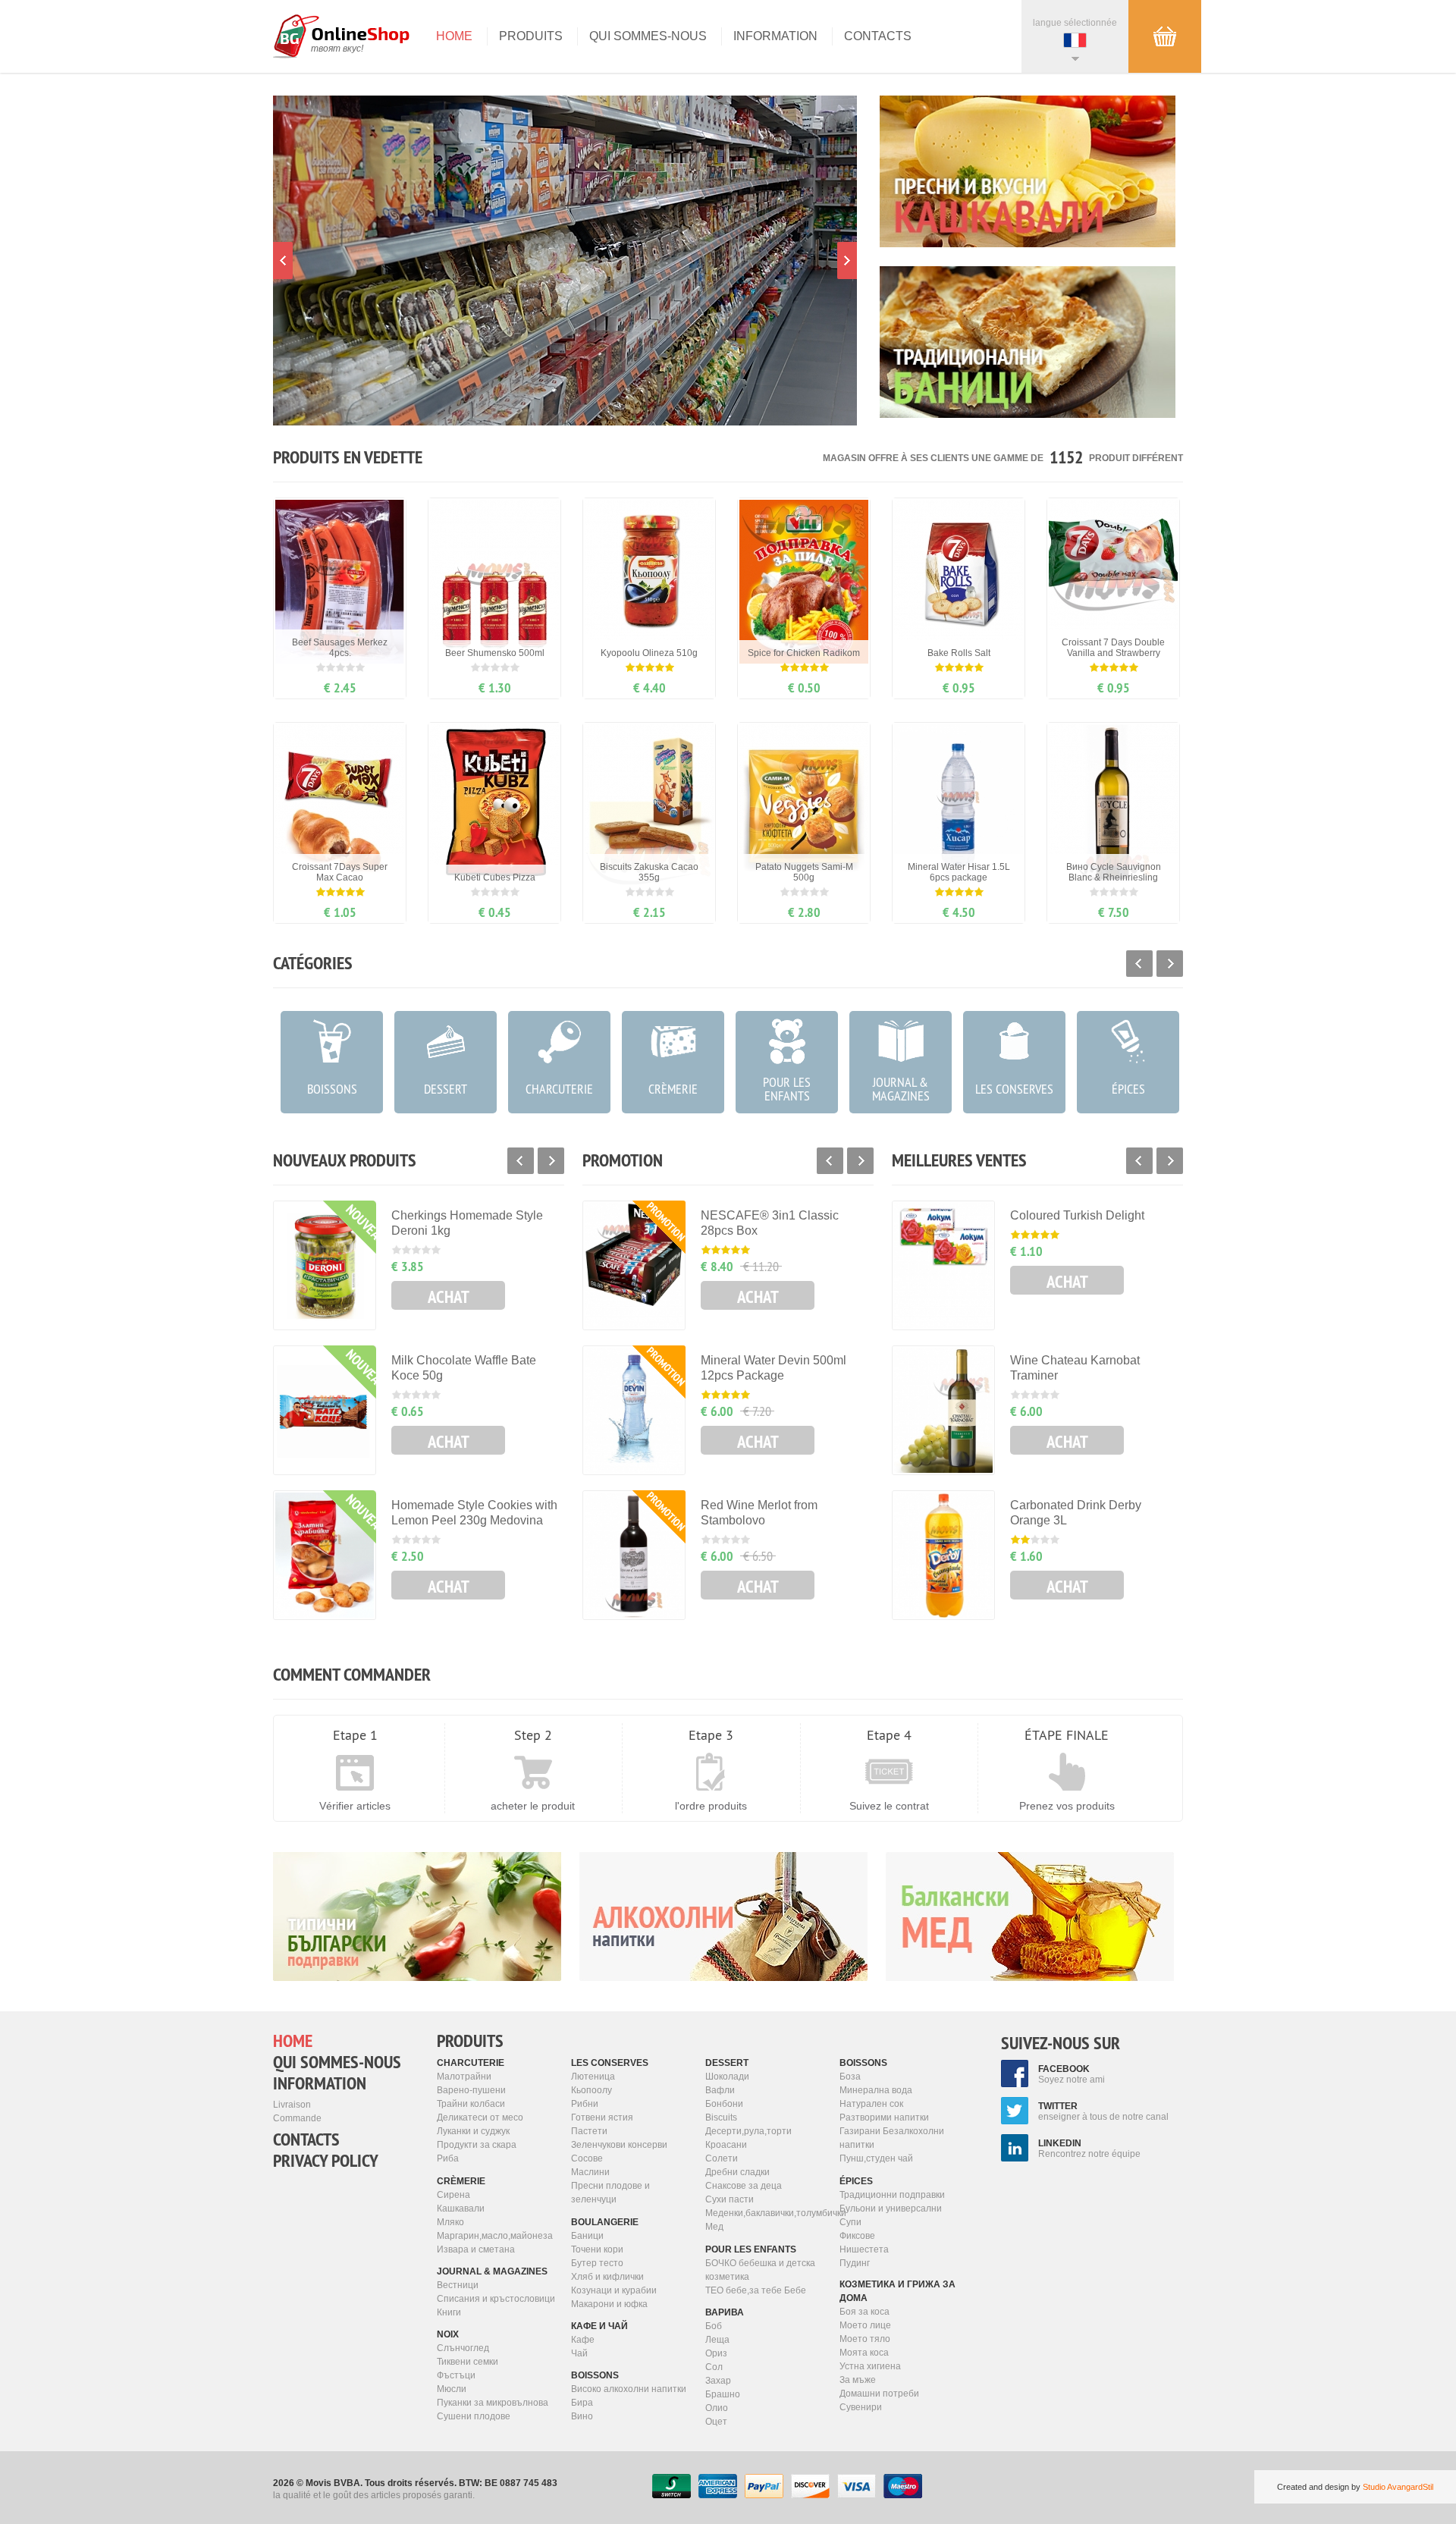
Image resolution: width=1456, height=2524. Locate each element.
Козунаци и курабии (614, 2290)
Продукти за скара (477, 2145)
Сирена (453, 2195)
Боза (850, 2077)
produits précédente (521, 1161)
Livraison (292, 2105)
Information (775, 36)
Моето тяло (865, 2339)
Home (454, 36)
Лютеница (593, 2077)
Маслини (590, 2172)
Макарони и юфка (609, 2304)
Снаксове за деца (744, 2186)
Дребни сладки (737, 2172)
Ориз (716, 2353)
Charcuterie (471, 2063)
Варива (725, 2312)
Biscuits (721, 2117)
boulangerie (605, 2222)
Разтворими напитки (884, 2117)
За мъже (858, 2380)
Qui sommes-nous (648, 36)
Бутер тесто (597, 2263)
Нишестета (864, 2249)
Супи (850, 2222)
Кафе (583, 2340)
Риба (448, 2158)
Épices (856, 2181)
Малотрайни (464, 2077)
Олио (717, 2408)
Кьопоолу (591, 2090)
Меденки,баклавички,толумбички (767, 2213)
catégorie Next (1170, 964)
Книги (449, 2312)
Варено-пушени (471, 2090)
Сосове (587, 2158)
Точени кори (597, 2249)
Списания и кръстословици (496, 2299)
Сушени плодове (474, 2416)
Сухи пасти (730, 2199)
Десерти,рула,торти (748, 2131)
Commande (297, 2118)
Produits (531, 36)
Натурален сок (871, 2104)
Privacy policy (326, 2161)
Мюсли (452, 2389)
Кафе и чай (599, 2326)
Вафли (720, 2090)
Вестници (458, 2285)
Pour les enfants (751, 2249)
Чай (579, 2353)
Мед (714, 2227)
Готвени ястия (602, 2117)
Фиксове (857, 2236)
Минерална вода (876, 2090)
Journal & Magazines (492, 2271)
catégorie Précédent (1139, 964)
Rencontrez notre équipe (1089, 2149)
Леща (717, 2340)
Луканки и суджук (473, 2131)
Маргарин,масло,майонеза (495, 2236)
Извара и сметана (476, 2249)
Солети (722, 2158)
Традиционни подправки (892, 2195)
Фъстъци (456, 2375)
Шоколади (727, 2077)
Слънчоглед (463, 2348)
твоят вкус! (337, 49)
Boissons (595, 2375)
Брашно (723, 2394)
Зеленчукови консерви (619, 2145)
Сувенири (861, 2407)
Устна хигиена (870, 2366)
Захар (718, 2381)
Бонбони (724, 2104)
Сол (714, 2367)
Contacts (878, 36)
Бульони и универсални (891, 2208)
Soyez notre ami (1072, 2074)
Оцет (716, 2422)
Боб (714, 2326)
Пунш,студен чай (876, 2158)
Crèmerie (461, 2181)
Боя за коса (864, 2312)
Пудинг (855, 2263)
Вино (582, 2416)
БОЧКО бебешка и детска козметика (760, 2270)
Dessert (727, 2063)
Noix (448, 2334)
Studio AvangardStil (1398, 2487)
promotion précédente (283, 261)
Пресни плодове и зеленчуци (610, 2193)
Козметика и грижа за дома (897, 2291)
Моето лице (865, 2325)
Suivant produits (551, 1161)
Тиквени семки (468, 2362)
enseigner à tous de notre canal (1103, 2111)
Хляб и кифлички (607, 2277)
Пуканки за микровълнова (493, 2403)
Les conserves (610, 2063)
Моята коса (864, 2353)
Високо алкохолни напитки (629, 2389)
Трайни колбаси (471, 2104)
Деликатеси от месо (480, 2117)
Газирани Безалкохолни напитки (892, 2138)
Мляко (450, 2222)
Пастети (589, 2131)
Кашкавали (461, 2208)
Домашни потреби (879, 2394)
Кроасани (726, 2145)
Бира (582, 2403)
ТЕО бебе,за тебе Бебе (756, 2290)
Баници (587, 2236)
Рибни (585, 2104)
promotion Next (847, 261)
